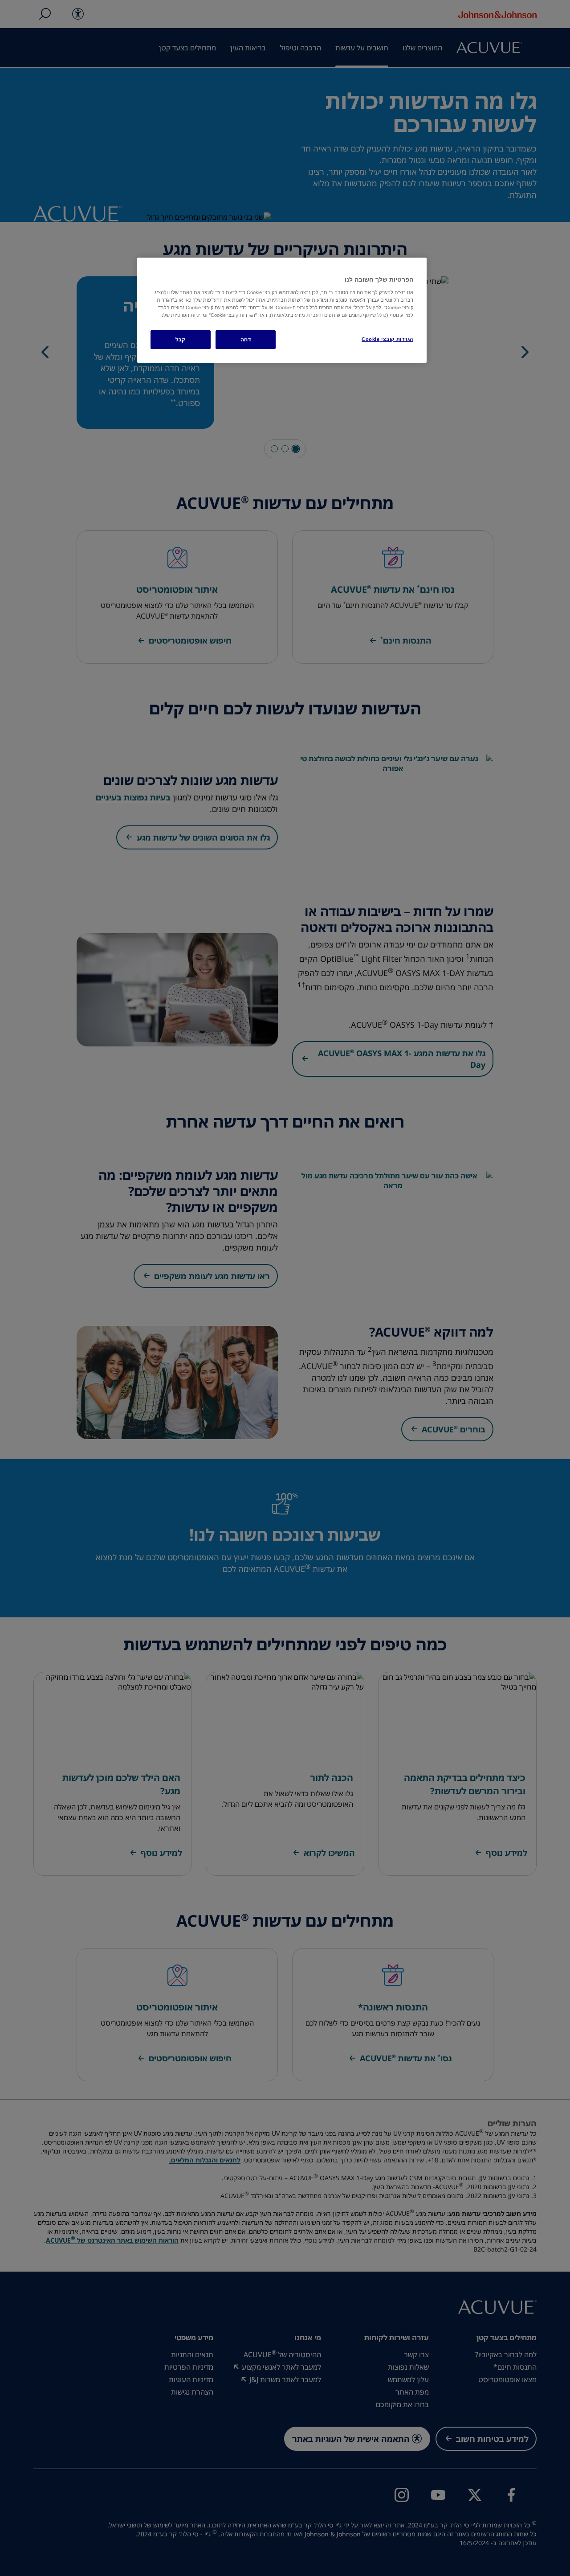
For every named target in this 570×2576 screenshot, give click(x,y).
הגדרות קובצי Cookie (387, 339)
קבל (181, 339)
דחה (246, 339)
